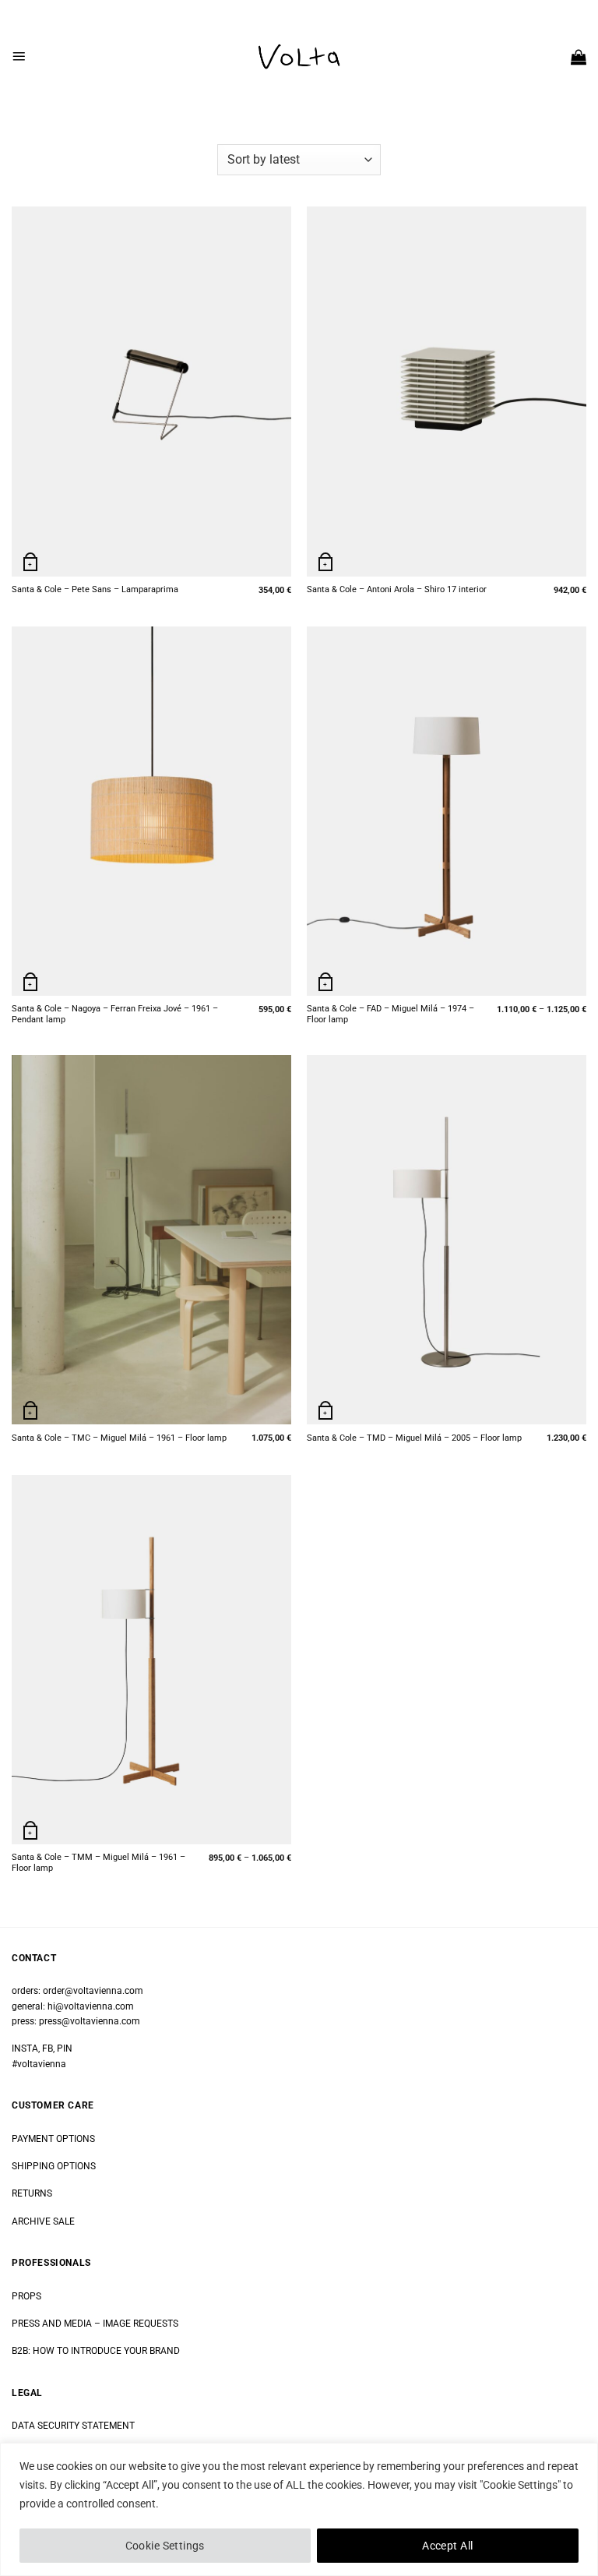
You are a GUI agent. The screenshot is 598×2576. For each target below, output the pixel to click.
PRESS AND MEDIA (52, 2324)
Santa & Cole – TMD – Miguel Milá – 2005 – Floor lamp (414, 1438)
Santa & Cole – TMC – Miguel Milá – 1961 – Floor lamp (119, 1438)
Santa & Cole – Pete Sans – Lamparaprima (95, 589)
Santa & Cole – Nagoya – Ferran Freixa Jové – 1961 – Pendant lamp (115, 1014)
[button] (19, 56)
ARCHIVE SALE (43, 2221)
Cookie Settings (165, 2546)
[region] (299, 2509)
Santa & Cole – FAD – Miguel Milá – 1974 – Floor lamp (390, 1014)
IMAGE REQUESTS (139, 2324)
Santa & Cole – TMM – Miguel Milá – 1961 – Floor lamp (98, 1863)
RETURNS (32, 2193)
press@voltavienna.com (90, 2021)
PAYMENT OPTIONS (53, 2139)
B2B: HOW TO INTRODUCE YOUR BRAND (96, 2351)
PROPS (26, 2296)
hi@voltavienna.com (91, 2006)
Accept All (447, 2546)
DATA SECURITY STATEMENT (73, 2426)
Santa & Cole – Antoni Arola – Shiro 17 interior (397, 589)
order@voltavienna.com (93, 1991)
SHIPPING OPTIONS (54, 2166)
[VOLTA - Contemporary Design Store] (299, 57)
